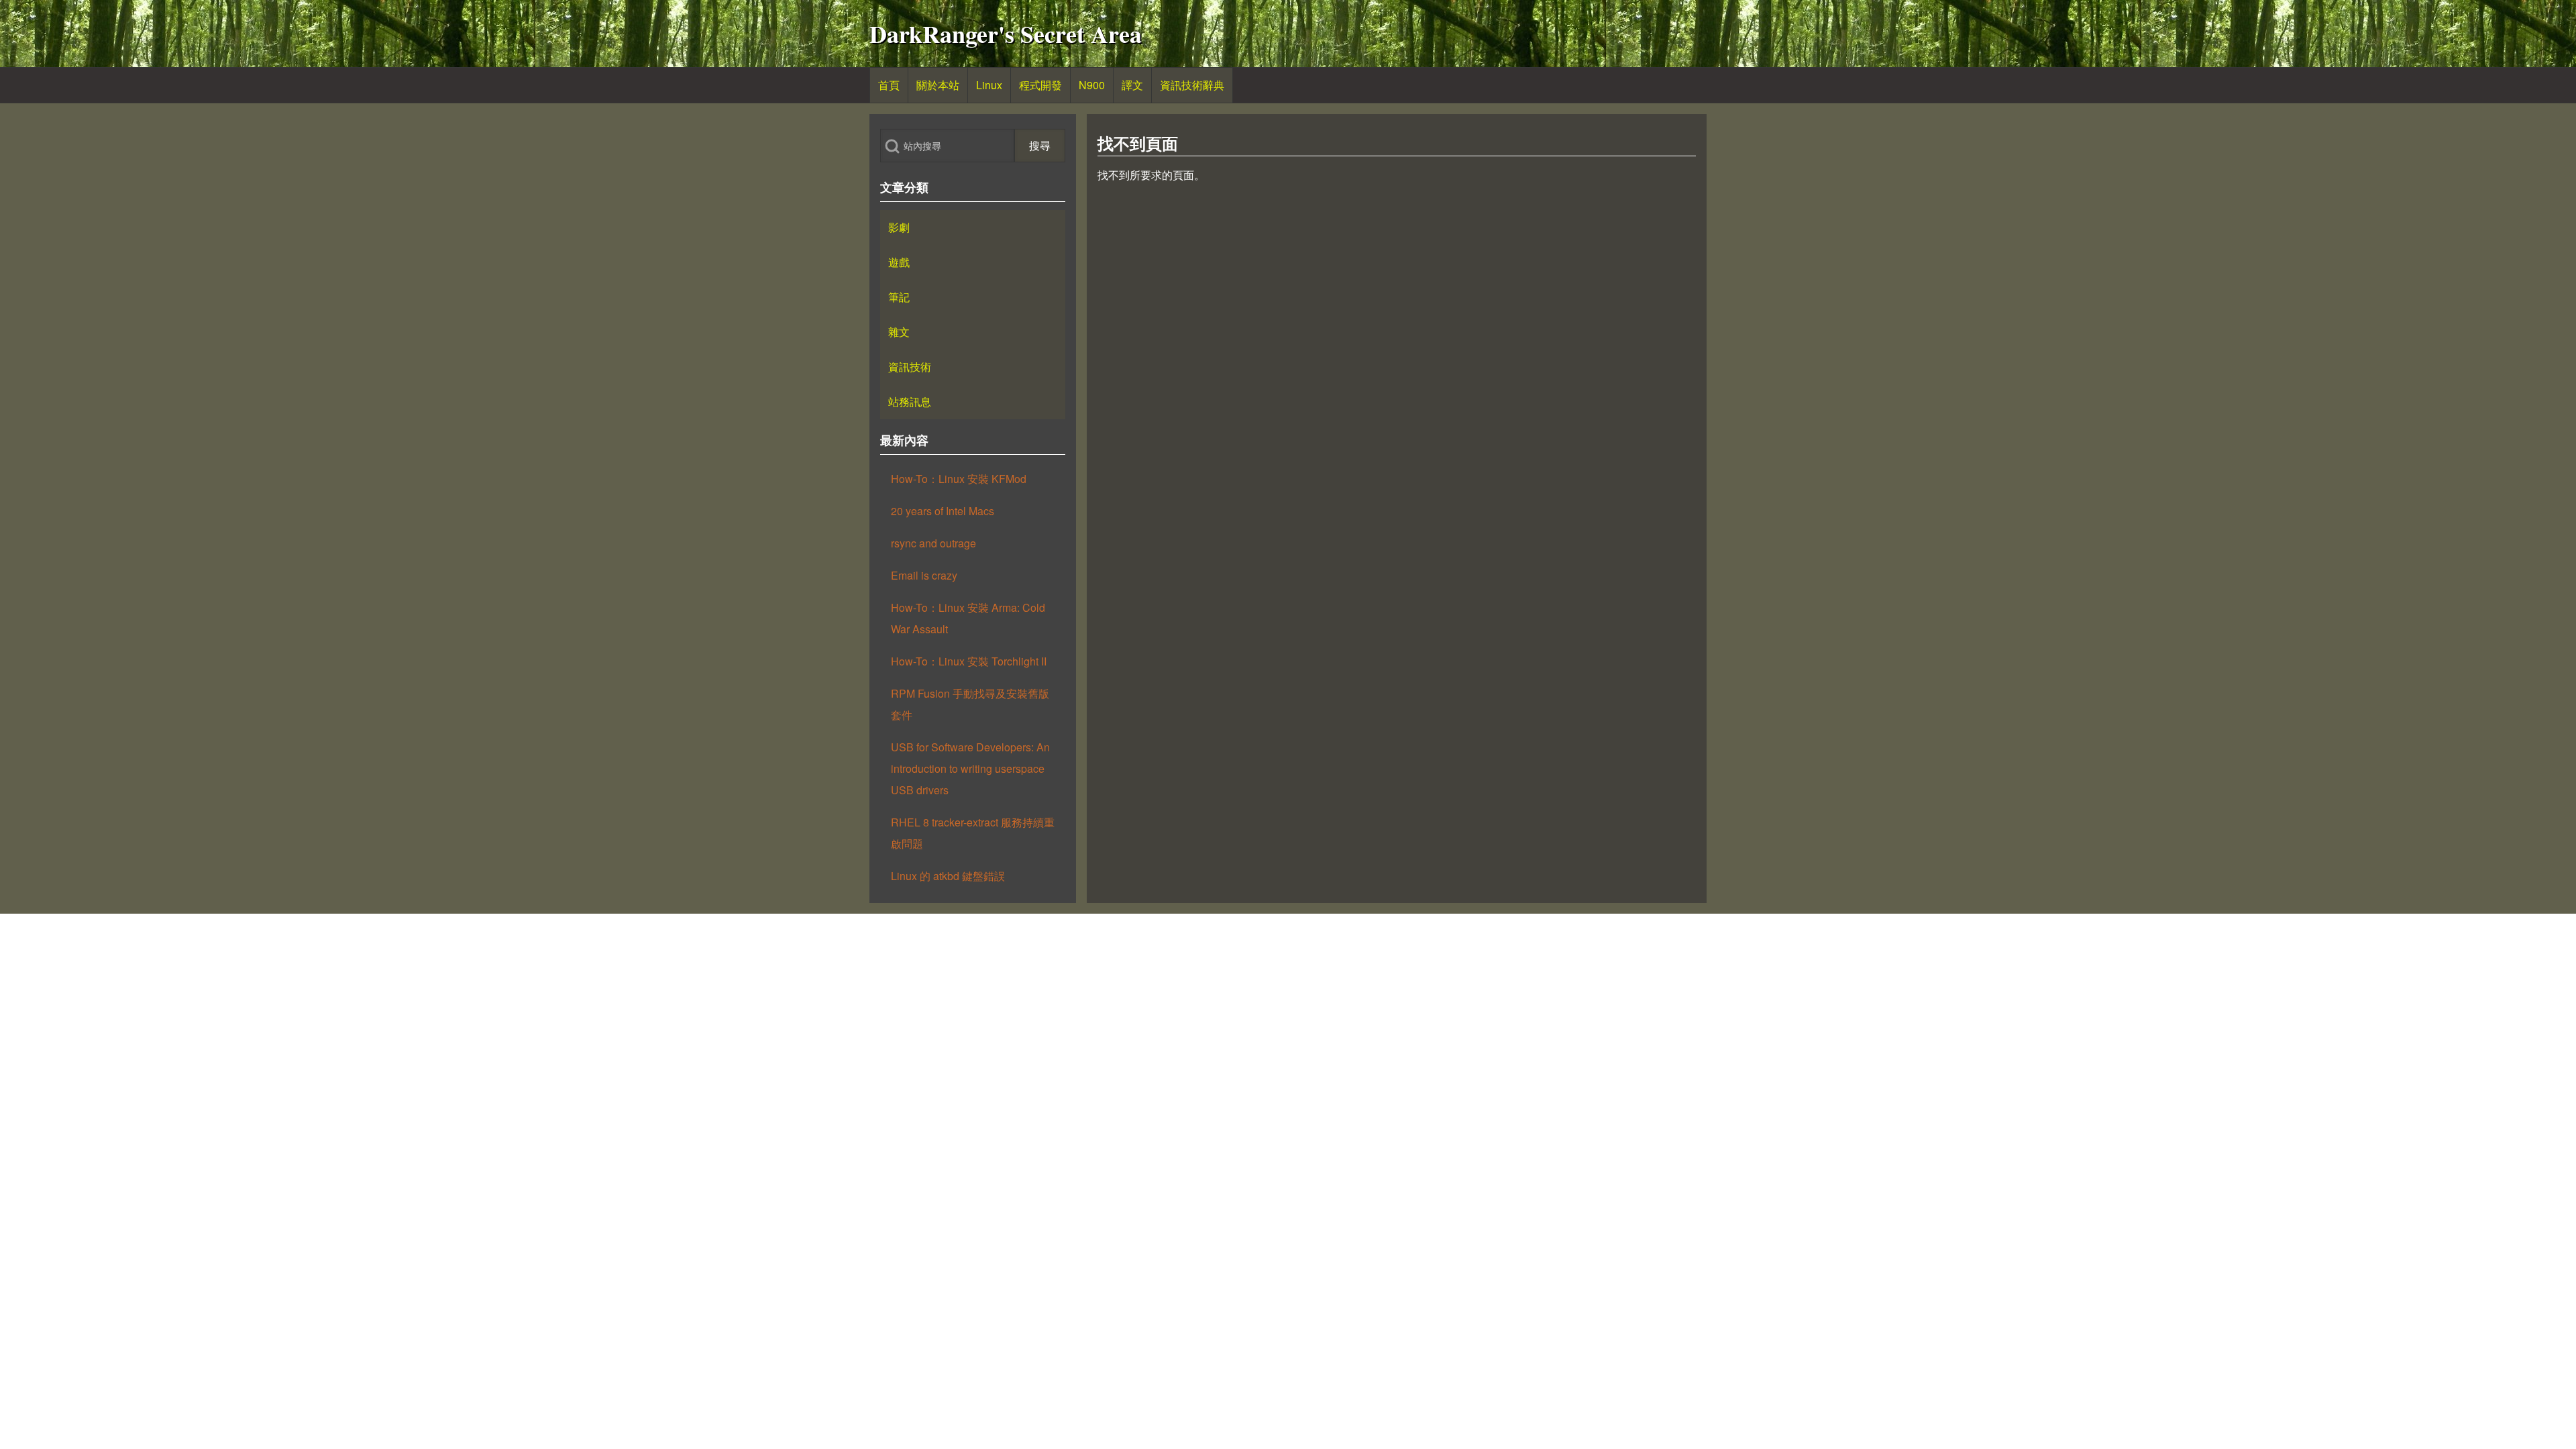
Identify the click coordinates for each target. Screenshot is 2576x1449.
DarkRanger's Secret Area (1006, 34)
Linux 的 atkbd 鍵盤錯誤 (948, 876)
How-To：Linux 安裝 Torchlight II (969, 661)
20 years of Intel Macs (943, 511)
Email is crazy (924, 575)
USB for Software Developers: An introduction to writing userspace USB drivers (970, 768)
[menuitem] (889, 85)
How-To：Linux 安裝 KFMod (959, 479)
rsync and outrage (933, 543)
